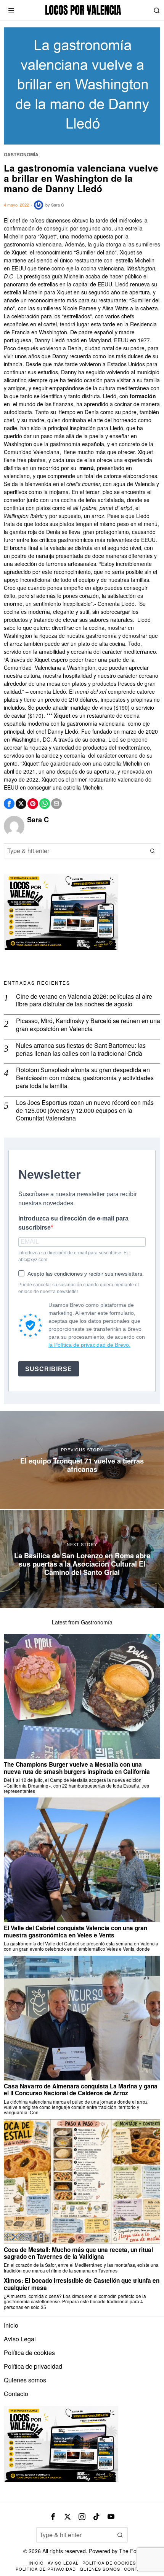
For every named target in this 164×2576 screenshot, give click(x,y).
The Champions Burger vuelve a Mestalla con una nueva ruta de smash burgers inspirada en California (77, 1768)
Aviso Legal (20, 2339)
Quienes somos (25, 2380)
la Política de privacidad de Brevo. (89, 1345)
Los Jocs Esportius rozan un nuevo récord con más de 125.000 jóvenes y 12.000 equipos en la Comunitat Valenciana (85, 1111)
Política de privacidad (33, 2366)
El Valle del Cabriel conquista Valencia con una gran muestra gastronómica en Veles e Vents (76, 1932)
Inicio (11, 2325)
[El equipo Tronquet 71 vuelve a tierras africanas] (82, 1460)
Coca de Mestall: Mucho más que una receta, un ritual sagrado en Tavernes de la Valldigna (78, 2253)
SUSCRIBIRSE (49, 1369)
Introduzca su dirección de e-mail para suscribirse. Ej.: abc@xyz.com (74, 1256)
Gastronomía (21, 155)
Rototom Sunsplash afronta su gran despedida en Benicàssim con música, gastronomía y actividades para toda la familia (85, 1078)
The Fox (129, 2551)
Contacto (16, 2394)
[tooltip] (9, 804)
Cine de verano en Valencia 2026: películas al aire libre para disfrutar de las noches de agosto (84, 1001)
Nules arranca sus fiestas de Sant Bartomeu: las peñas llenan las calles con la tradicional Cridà (81, 1050)
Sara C (58, 205)
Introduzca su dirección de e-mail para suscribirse (73, 1223)
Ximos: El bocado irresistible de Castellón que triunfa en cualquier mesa (82, 2284)
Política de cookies (29, 2353)
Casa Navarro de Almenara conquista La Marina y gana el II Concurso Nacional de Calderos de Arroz (81, 2090)
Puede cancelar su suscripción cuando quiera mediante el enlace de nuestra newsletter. (79, 1288)
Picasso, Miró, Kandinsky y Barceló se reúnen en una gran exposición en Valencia (88, 1025)
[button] (153, 851)
